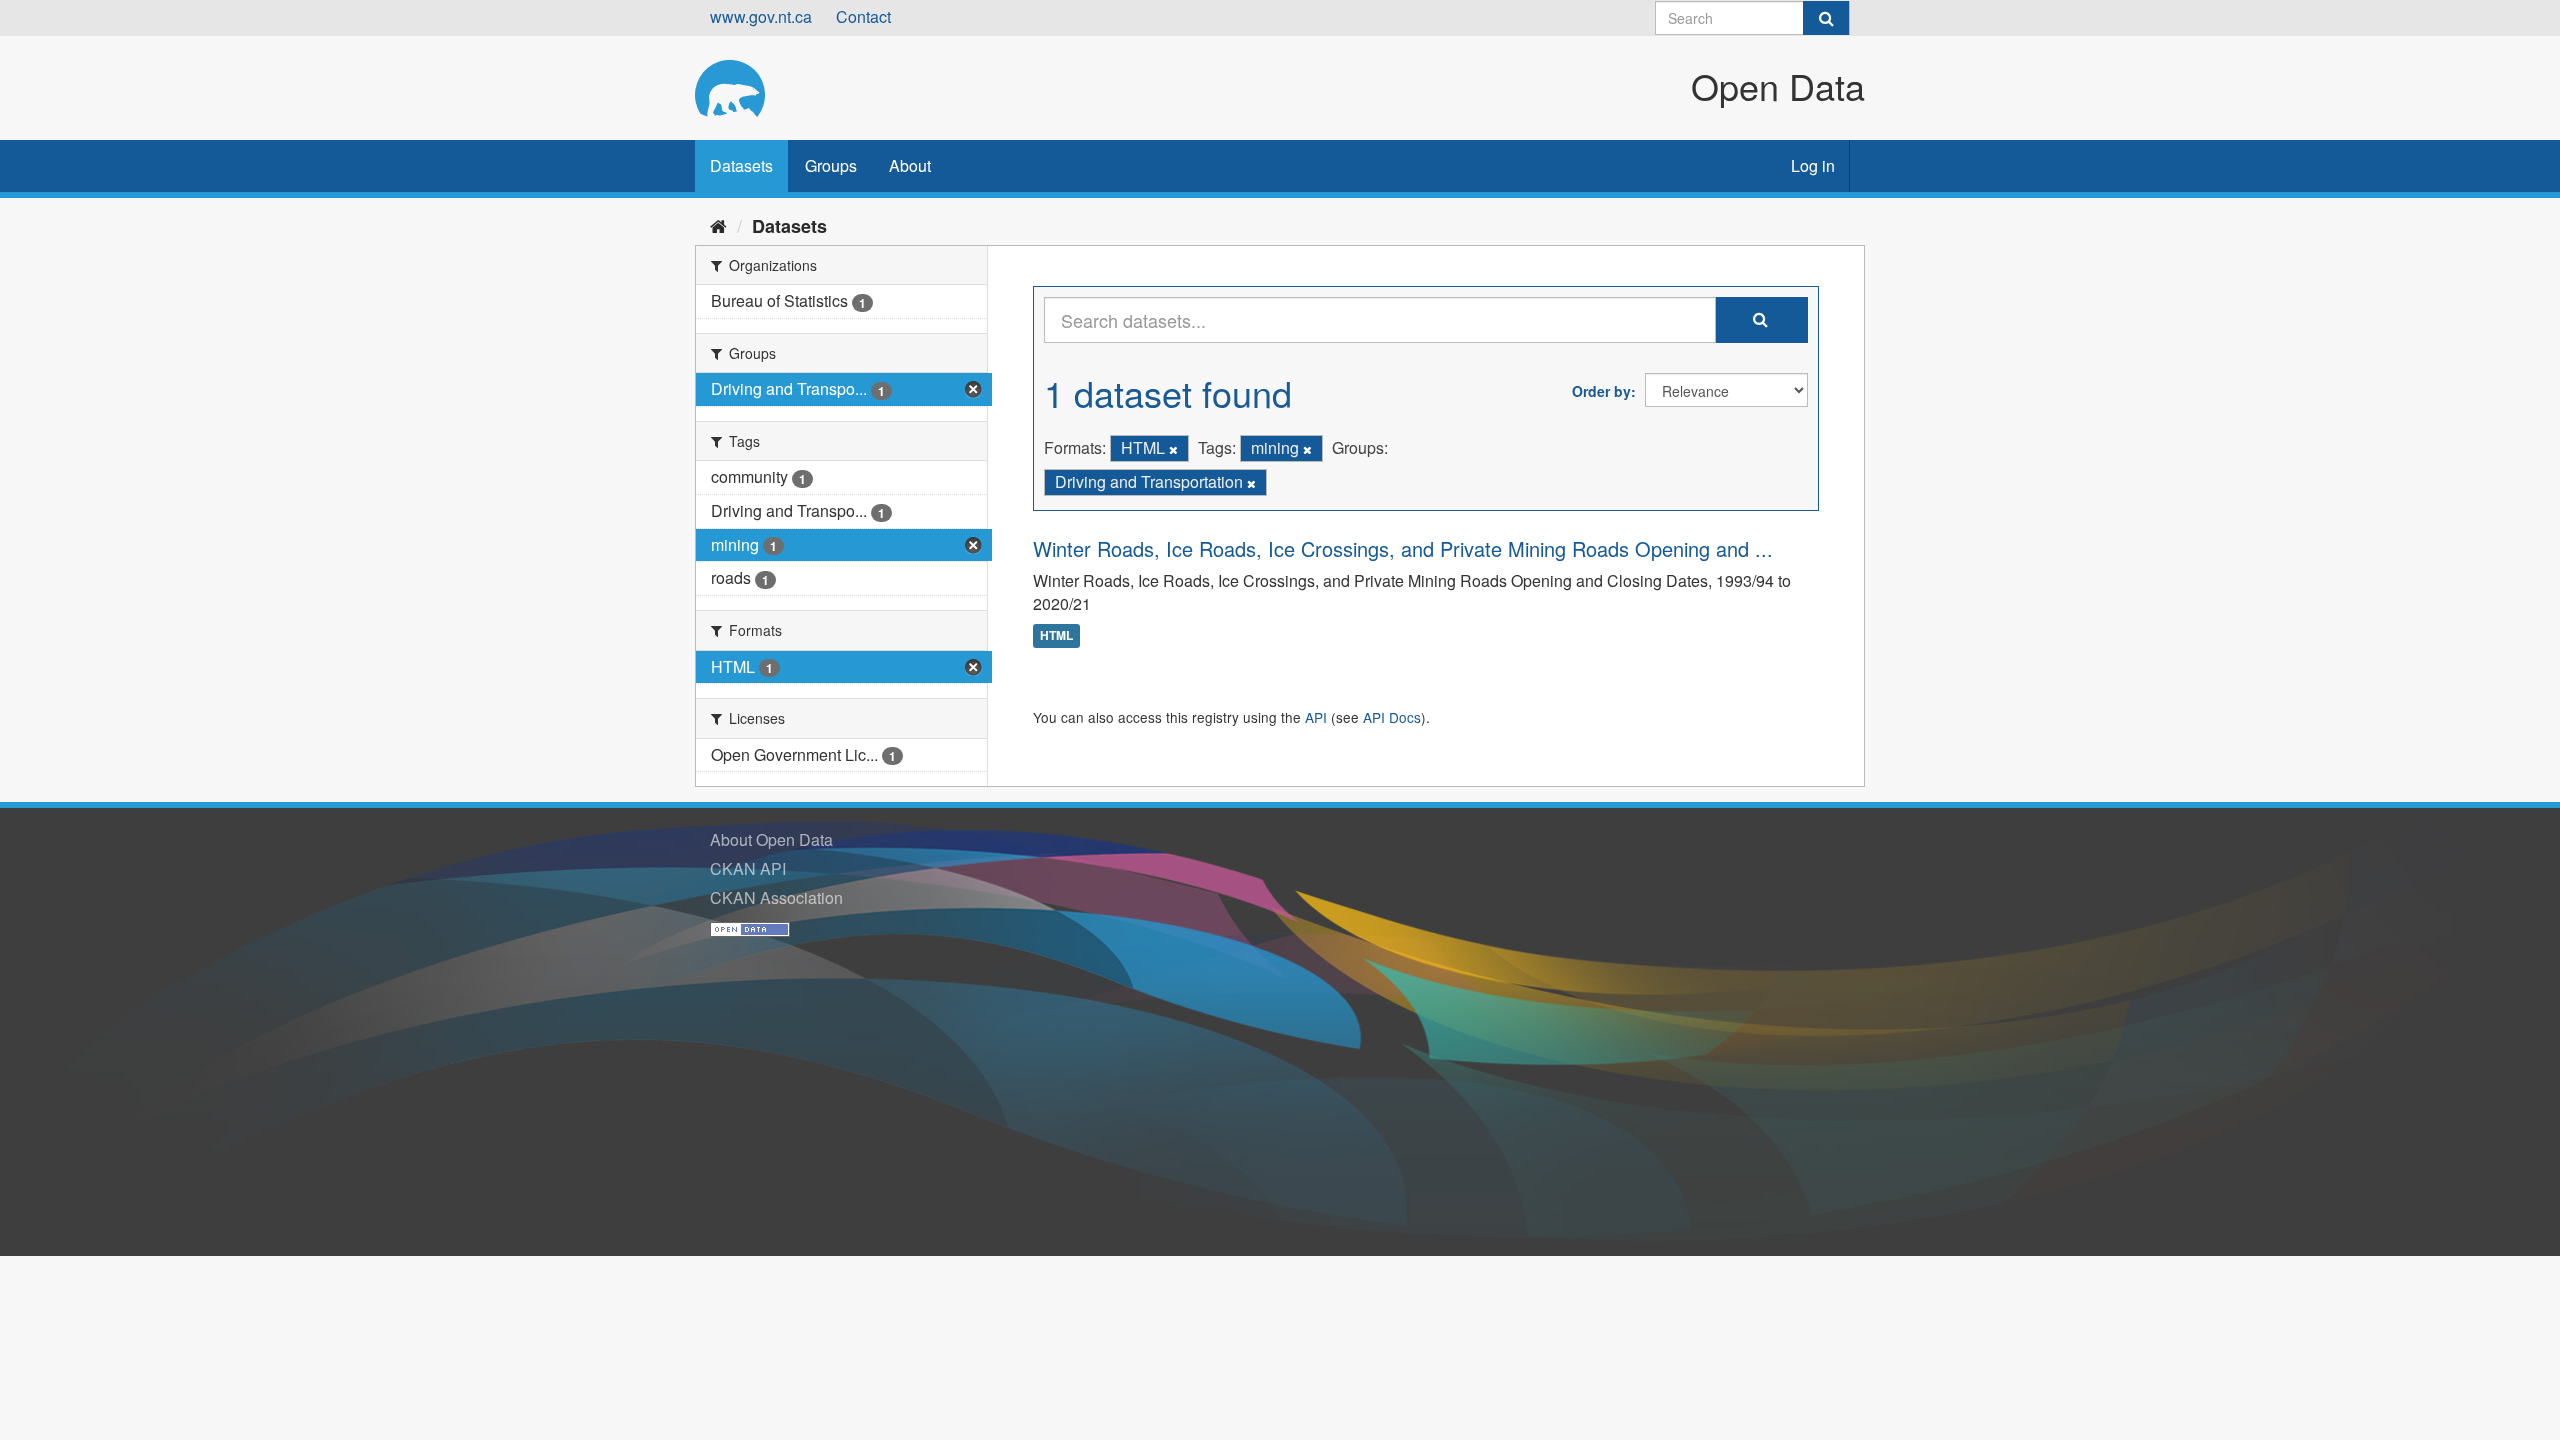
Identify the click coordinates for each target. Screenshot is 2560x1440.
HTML (1056, 635)
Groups (831, 165)
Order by (1601, 391)
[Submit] (1826, 18)
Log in (1813, 165)
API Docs (1392, 717)
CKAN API (748, 868)
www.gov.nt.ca (761, 16)
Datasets (741, 165)
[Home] (718, 225)
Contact (863, 16)
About (910, 165)
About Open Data (771, 839)
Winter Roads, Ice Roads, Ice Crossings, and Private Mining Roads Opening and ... (1403, 548)
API (1316, 717)
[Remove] (1173, 449)
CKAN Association (776, 897)
